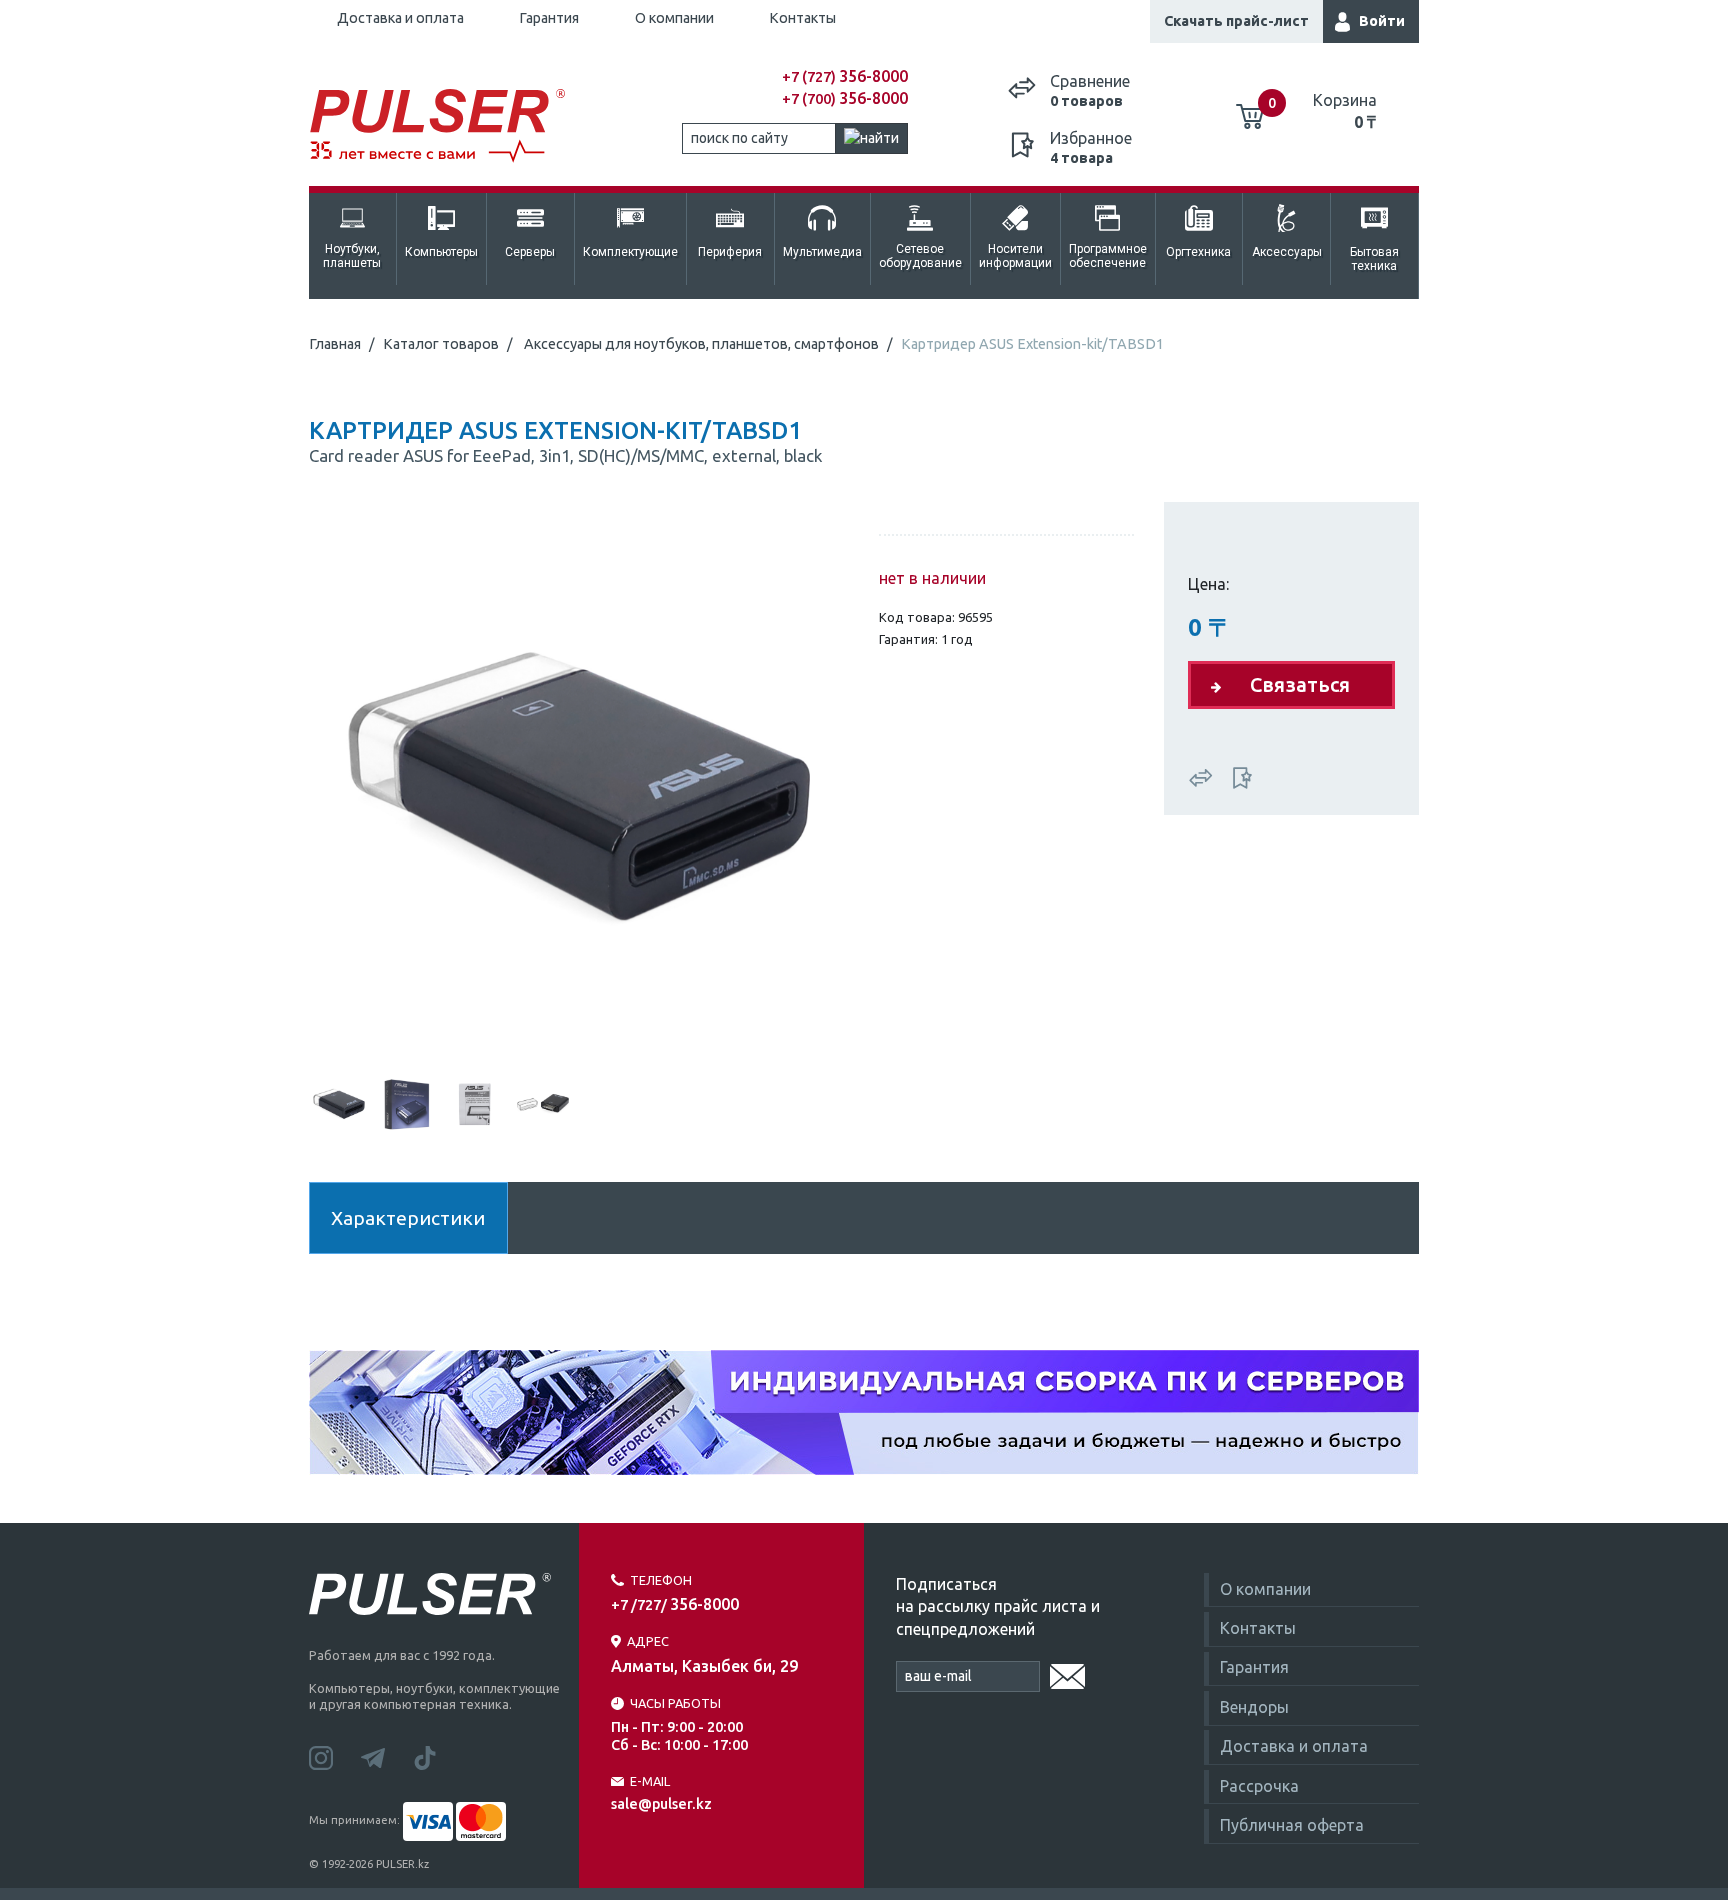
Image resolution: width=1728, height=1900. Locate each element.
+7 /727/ (675, 1605)
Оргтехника (1198, 252)
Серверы (530, 252)
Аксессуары (1287, 252)
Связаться (1300, 684)
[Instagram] (335, 1756)
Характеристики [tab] (408, 1218)
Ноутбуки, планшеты (352, 256)
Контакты (802, 18)
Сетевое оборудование (920, 256)
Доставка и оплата (400, 18)
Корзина (1345, 111)
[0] (1250, 109)
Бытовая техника (1374, 259)
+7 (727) (845, 77)
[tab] (339, 1102)
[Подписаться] (1067, 1673)
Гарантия (549, 18)
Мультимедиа (822, 252)
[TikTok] (437, 1756)
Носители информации (1015, 256)
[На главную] (448, 126)
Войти (1382, 21)
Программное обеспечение (1108, 256)
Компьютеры (441, 252)
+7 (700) (845, 99)
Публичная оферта (1292, 1825)
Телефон (661, 1580)
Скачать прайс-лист (1236, 21)
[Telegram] (387, 1756)
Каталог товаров (441, 344)
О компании (674, 18)
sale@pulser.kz (661, 1804)
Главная (335, 344)
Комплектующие (630, 252)
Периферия (730, 252)
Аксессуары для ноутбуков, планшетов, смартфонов (701, 344)
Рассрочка (1259, 1786)
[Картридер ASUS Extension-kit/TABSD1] (579, 786)
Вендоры (1254, 1707)
